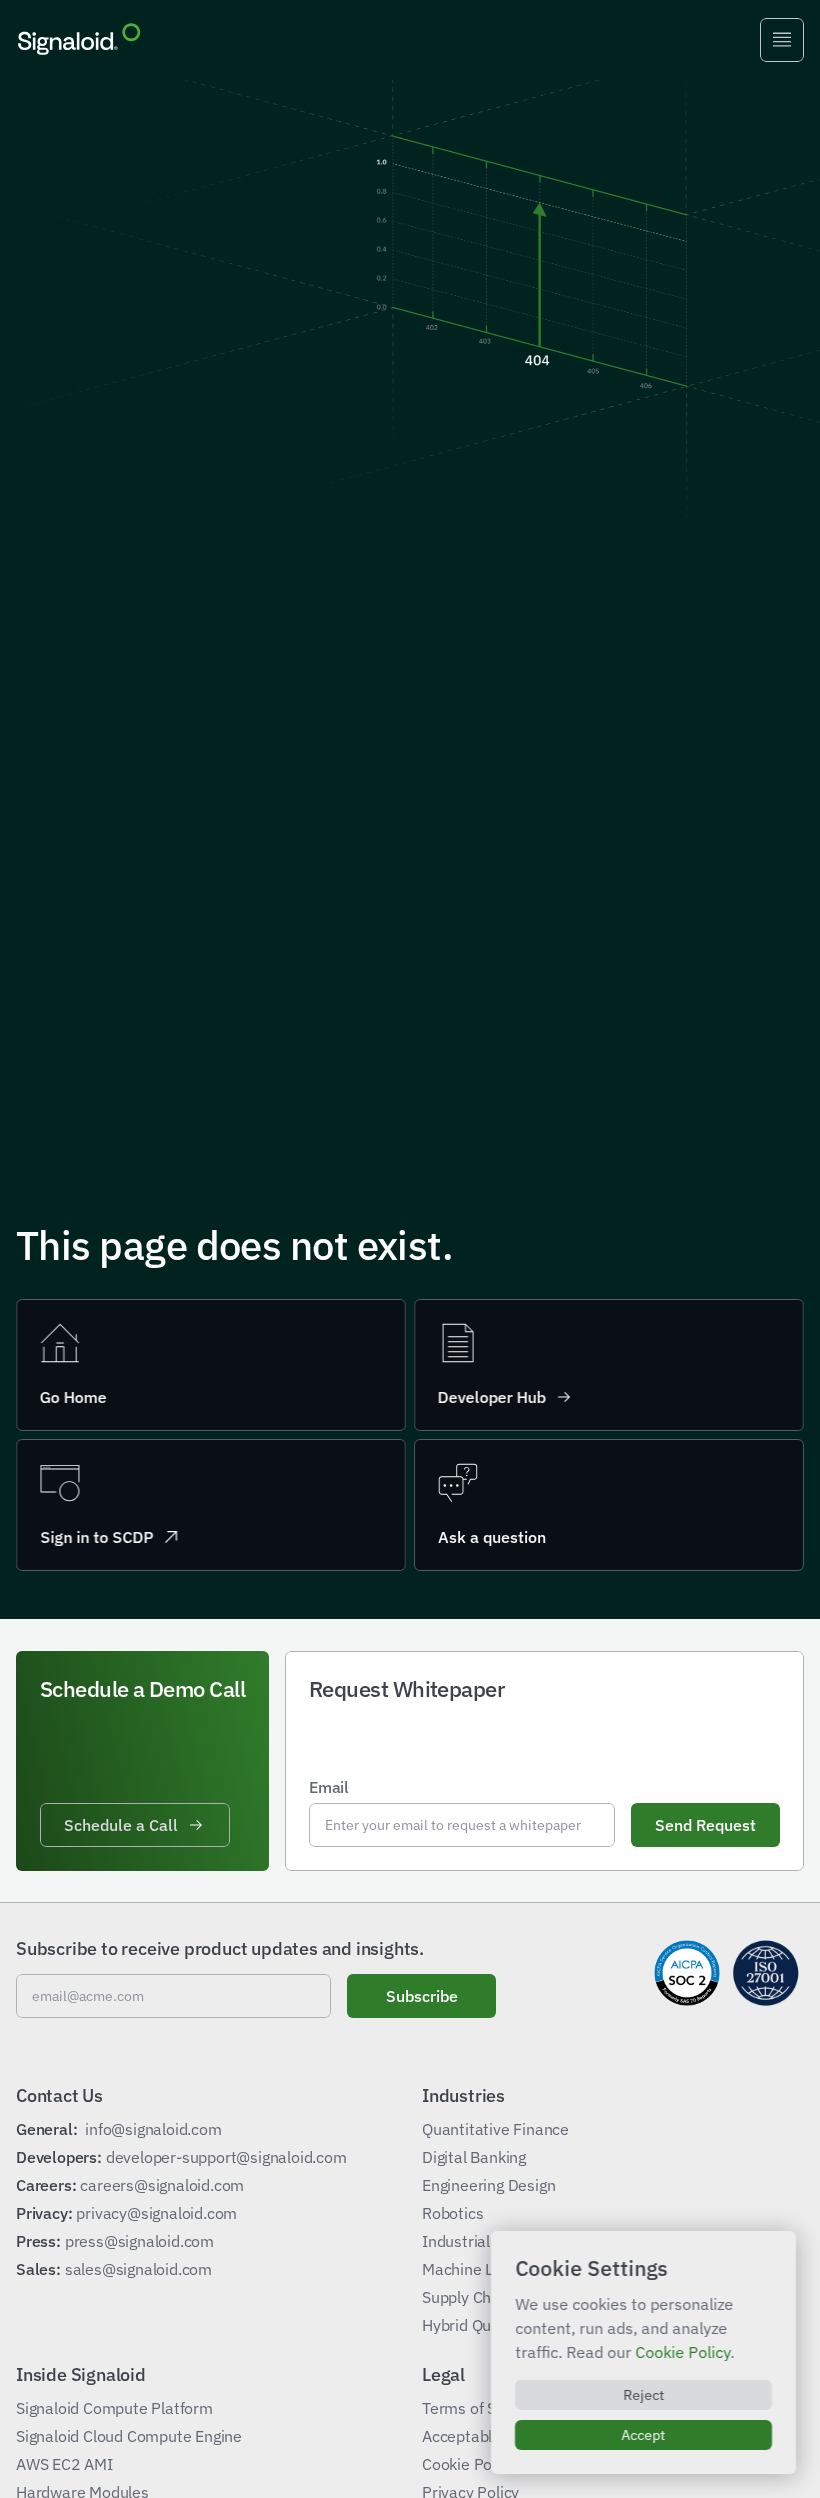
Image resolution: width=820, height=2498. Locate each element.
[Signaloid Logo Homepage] (78, 40)
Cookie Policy (682, 2352)
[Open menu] (782, 40)
